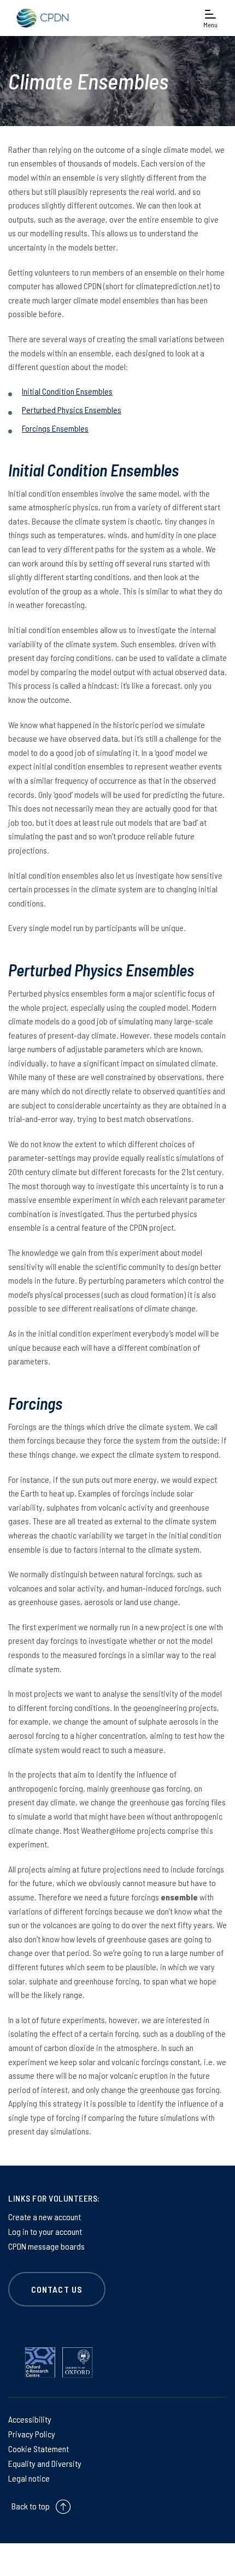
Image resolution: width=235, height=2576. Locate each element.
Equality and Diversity (45, 2463)
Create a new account (45, 2217)
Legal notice (29, 2478)
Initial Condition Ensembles (67, 391)
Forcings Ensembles (55, 428)
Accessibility (30, 2419)
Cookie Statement (39, 2449)
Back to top (31, 2506)
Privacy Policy (32, 2434)
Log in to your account (45, 2231)
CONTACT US (57, 2289)
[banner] (41, 18)
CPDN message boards (46, 2246)
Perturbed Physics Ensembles (72, 410)
